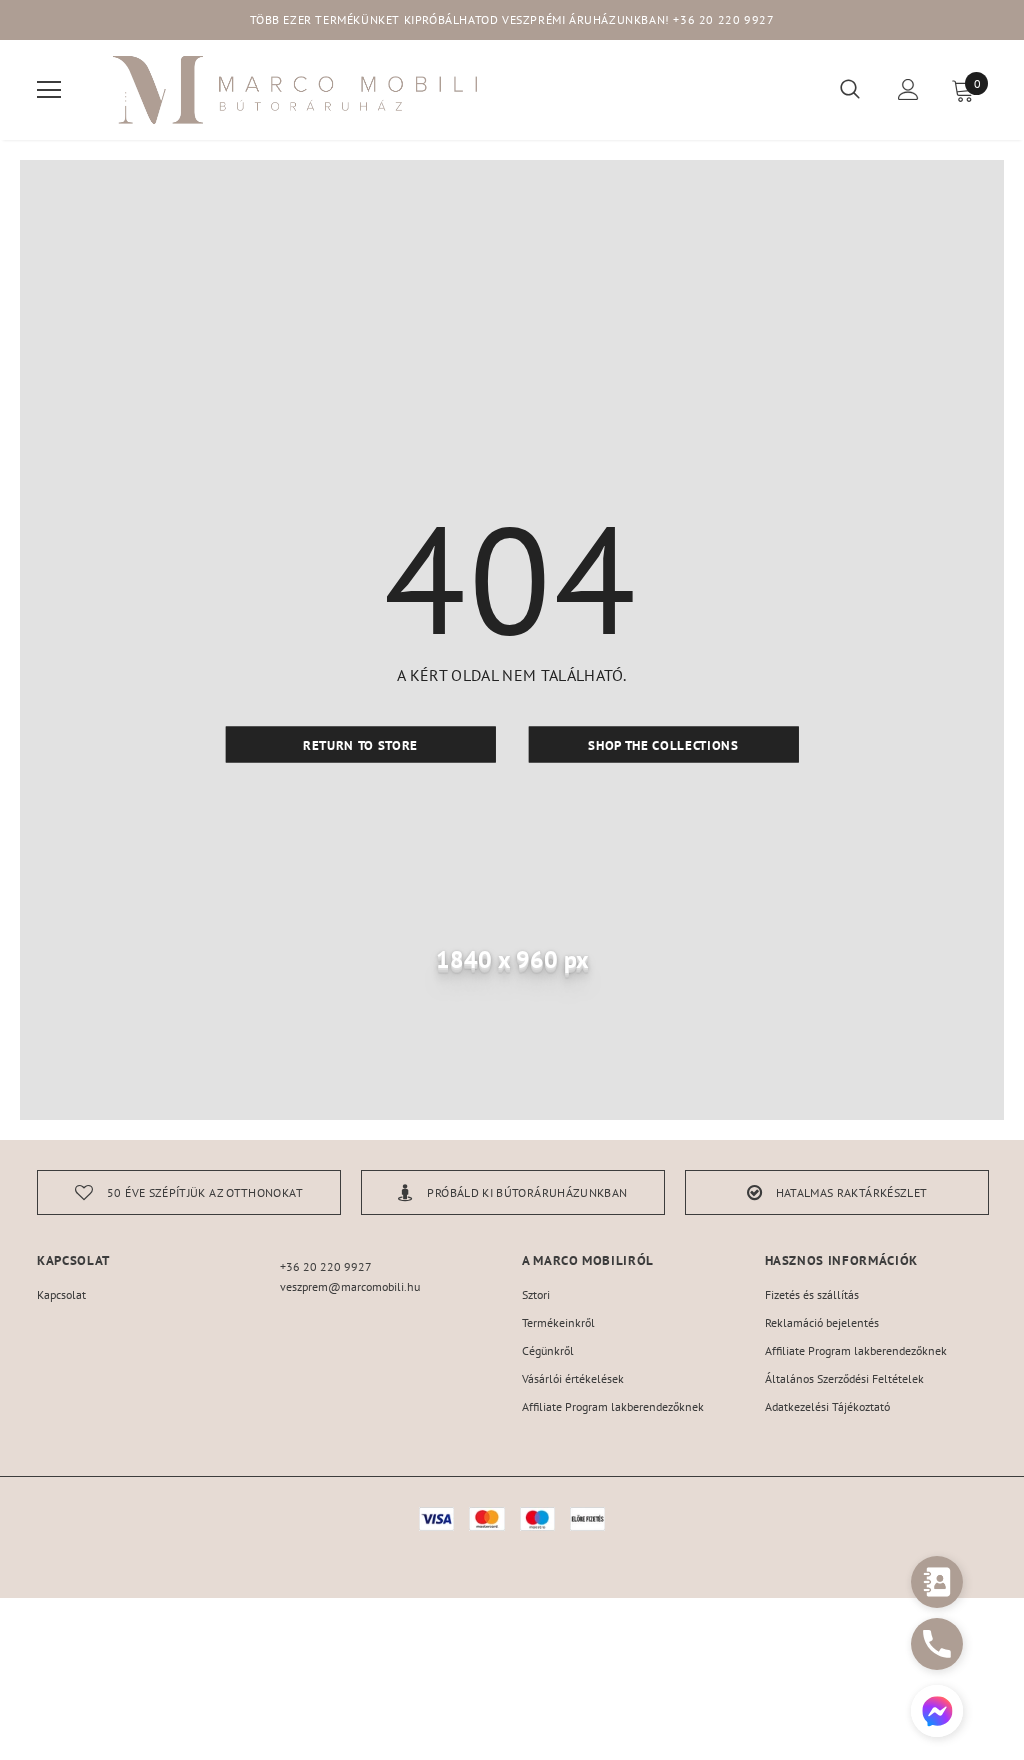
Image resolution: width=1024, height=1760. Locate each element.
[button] (937, 1713)
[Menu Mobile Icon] (49, 90)
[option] (189, 1192)
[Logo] (297, 90)
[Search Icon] (850, 90)
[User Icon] (908, 89)
